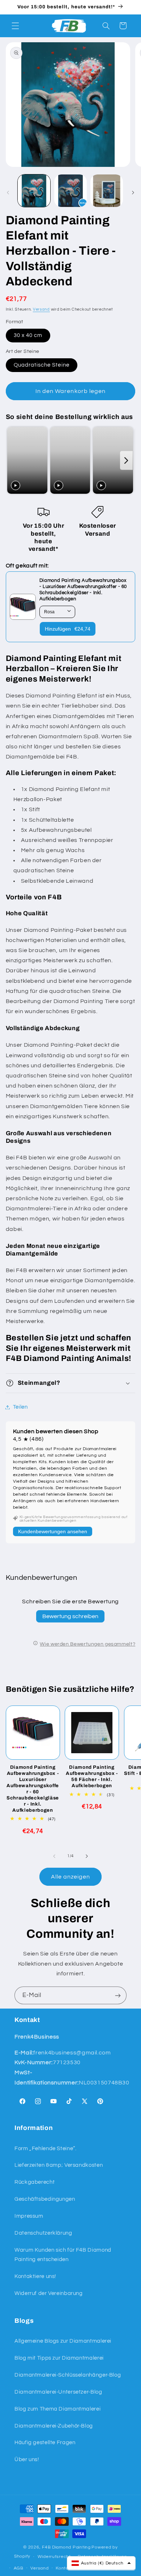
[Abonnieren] (118, 1995)
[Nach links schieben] (8, 193)
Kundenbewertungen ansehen (53, 1531)
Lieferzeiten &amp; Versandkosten (59, 2165)
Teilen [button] (20, 1407)
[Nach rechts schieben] (133, 193)
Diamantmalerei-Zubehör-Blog (54, 2426)
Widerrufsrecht (54, 2557)
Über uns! (27, 2460)
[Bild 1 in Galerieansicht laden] (34, 191)
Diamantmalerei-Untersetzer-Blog (58, 2392)
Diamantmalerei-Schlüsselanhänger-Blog (68, 2375)
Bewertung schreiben (70, 1616)
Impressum (29, 2216)
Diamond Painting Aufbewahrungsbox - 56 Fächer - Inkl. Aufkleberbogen (92, 1776)
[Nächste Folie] (126, 460)
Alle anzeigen (71, 1877)
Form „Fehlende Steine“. (46, 2149)
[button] (15, 26)
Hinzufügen (68, 629)
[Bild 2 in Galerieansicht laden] (70, 191)
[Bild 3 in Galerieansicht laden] (107, 191)
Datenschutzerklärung (43, 2233)
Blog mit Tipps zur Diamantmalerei (59, 2358)
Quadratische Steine (42, 365)
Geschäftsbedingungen (45, 2199)
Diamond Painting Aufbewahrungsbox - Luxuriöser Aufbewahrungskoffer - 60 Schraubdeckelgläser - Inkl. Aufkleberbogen (33, 1789)
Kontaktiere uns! (35, 2276)
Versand (41, 309)
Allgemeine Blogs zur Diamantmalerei (63, 2341)
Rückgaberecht (35, 2182)
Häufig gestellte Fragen (45, 2443)
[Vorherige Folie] (13, 460)
